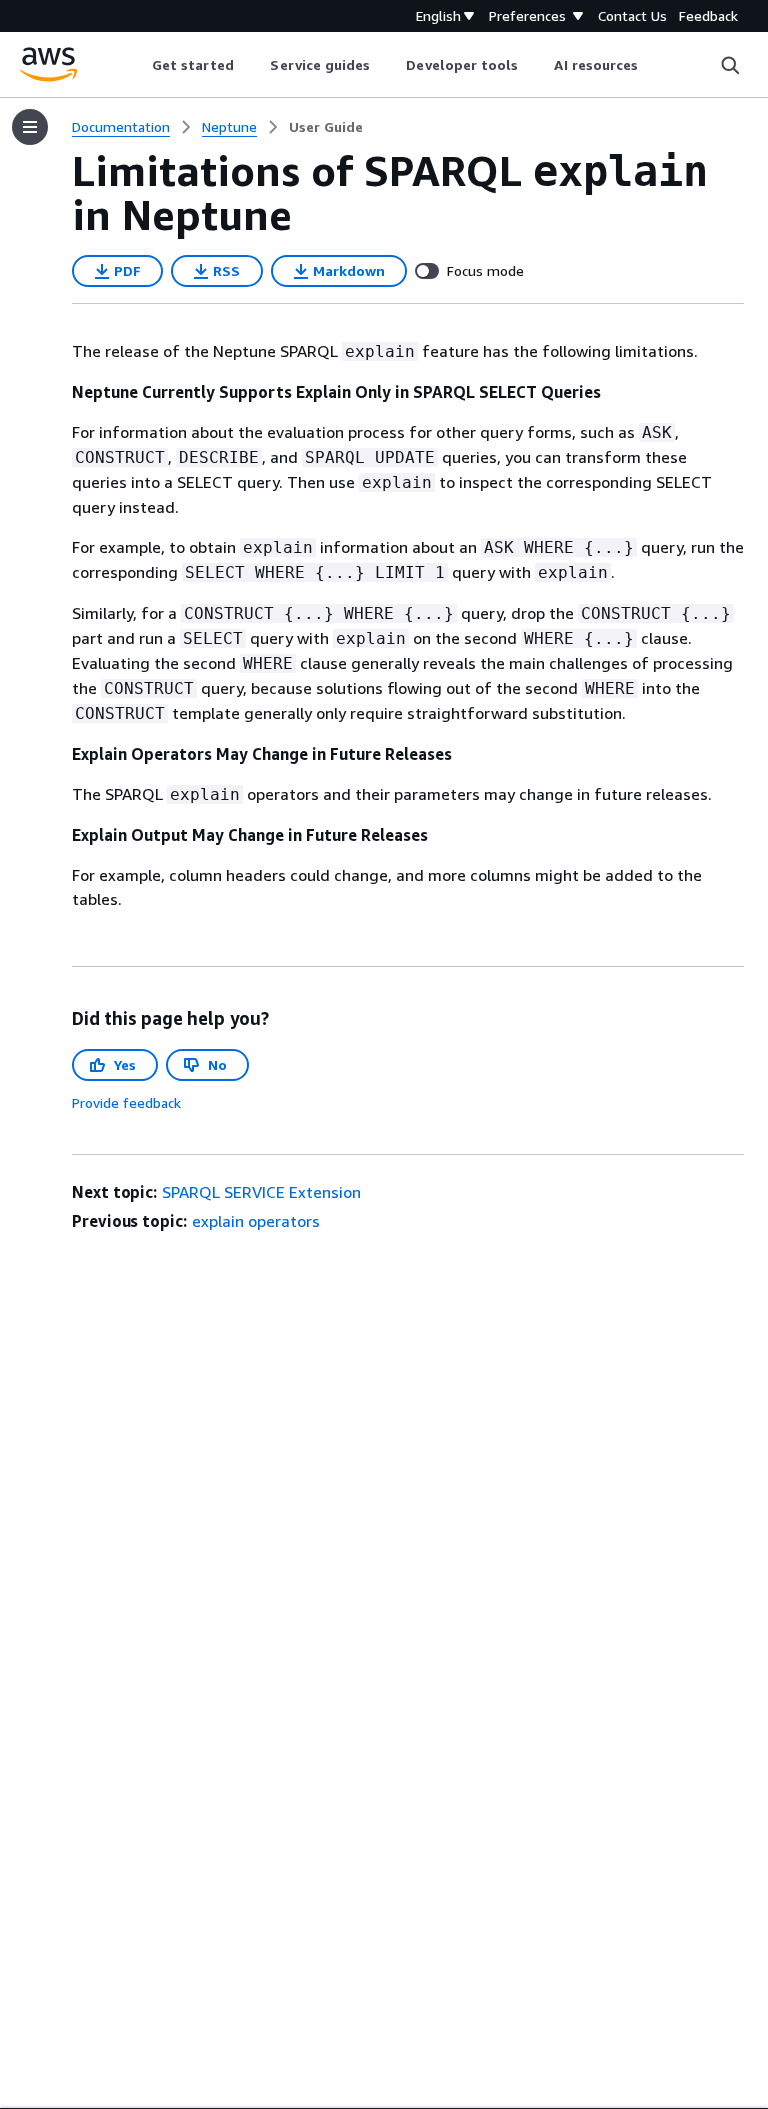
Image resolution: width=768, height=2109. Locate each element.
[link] (326, 127)
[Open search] (730, 65)
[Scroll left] (136, 65)
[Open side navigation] (30, 127)
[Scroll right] (653, 65)
